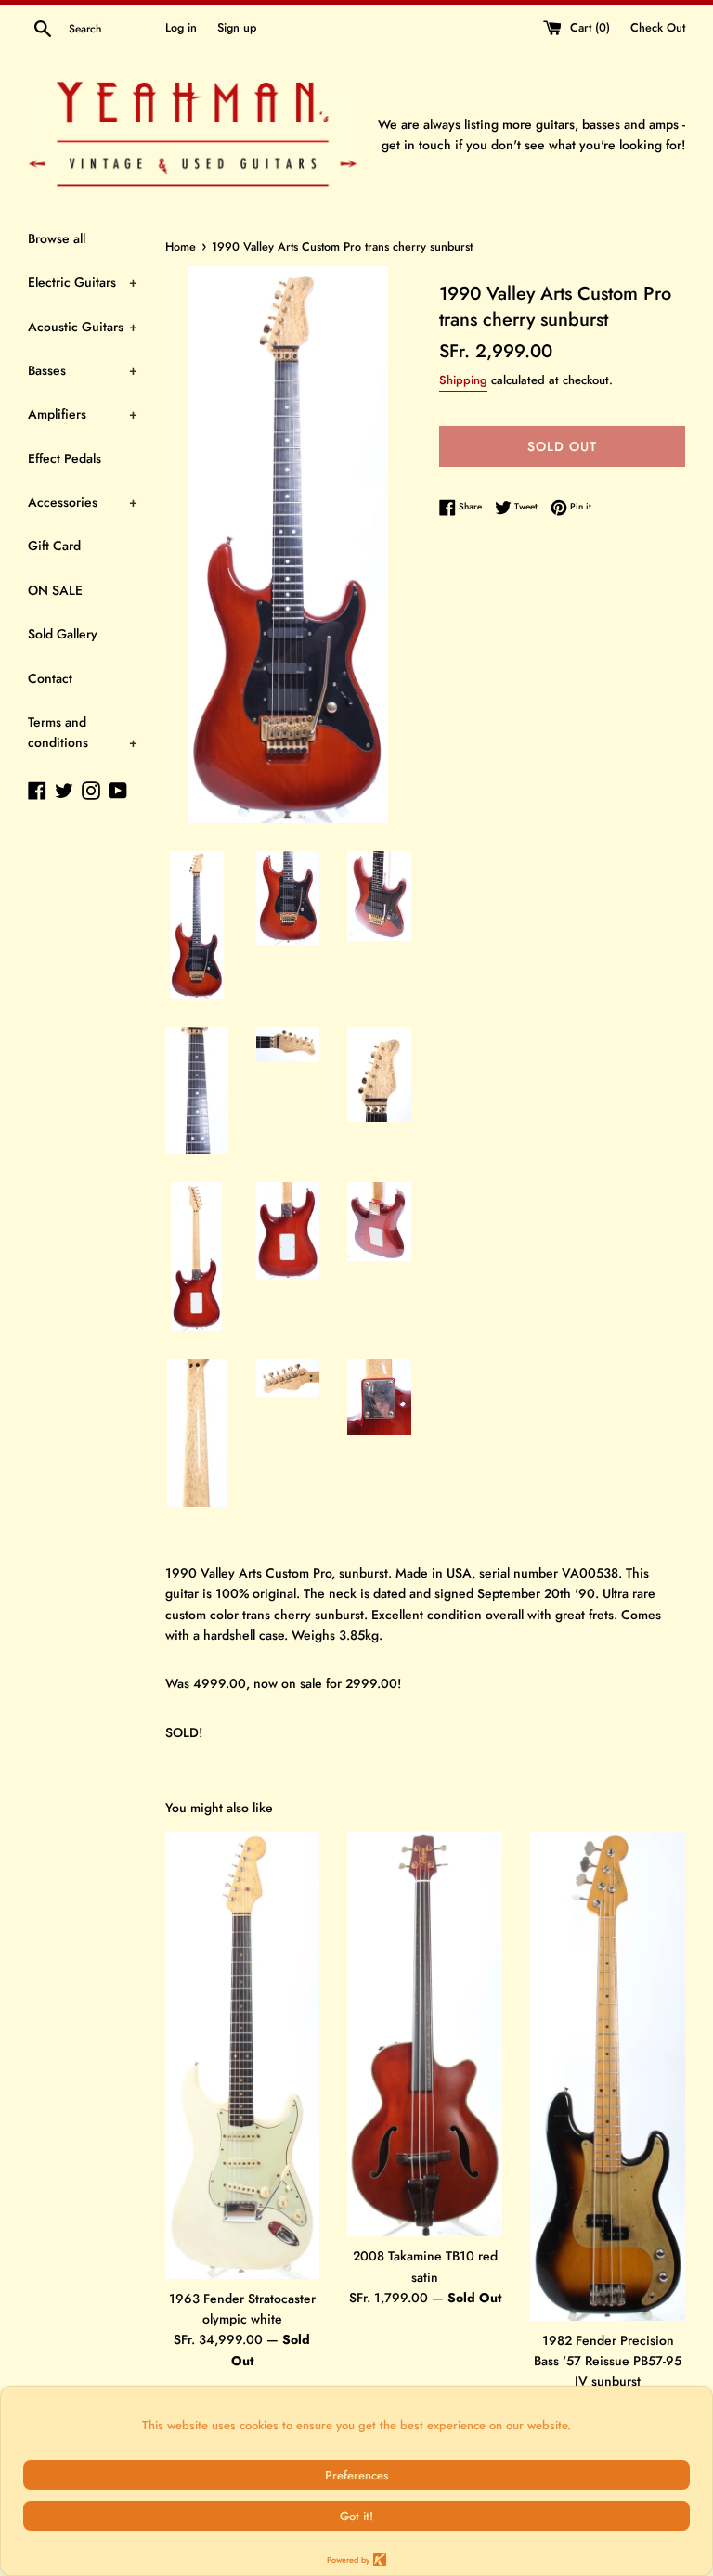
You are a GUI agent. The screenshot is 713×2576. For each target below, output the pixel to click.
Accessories (83, 502)
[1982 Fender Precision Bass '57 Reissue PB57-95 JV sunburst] (608, 2076)
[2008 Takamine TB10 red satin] (425, 2035)
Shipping (463, 380)
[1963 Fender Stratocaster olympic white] (243, 2055)
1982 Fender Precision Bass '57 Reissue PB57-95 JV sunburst (608, 2361)
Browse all (57, 238)
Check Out (658, 28)
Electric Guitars (83, 282)
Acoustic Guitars (83, 327)
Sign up (237, 28)
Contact (50, 678)
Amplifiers (83, 414)
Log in (181, 28)
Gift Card (54, 546)
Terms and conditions (83, 732)
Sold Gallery (63, 634)
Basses (83, 370)
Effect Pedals (65, 458)
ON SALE (55, 590)
